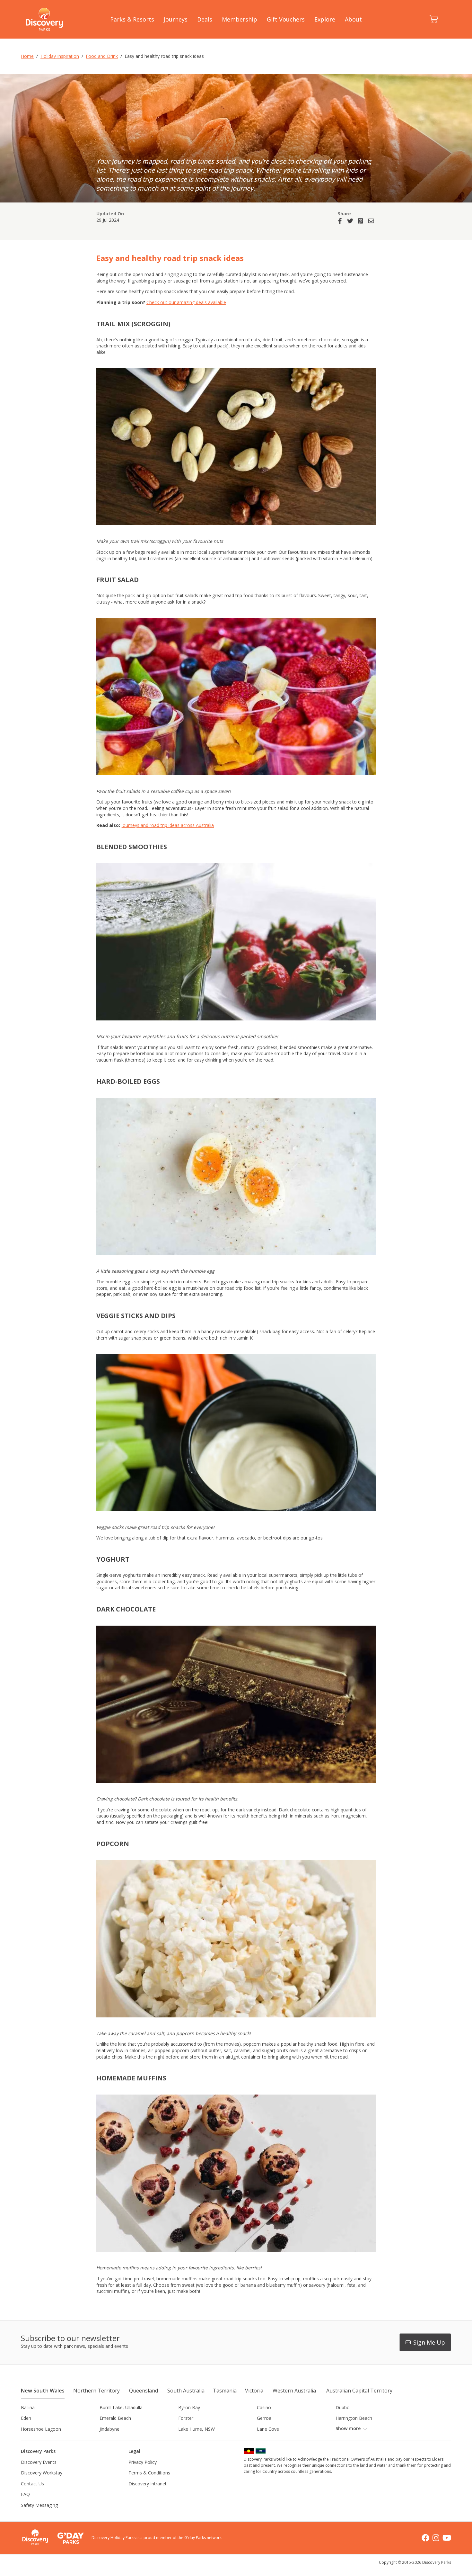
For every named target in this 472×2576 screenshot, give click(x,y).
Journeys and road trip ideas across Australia (168, 825)
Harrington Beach (354, 2418)
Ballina (28, 2407)
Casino (264, 2407)
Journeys (176, 19)
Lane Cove (268, 2429)
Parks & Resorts (132, 19)
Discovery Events (39, 2462)
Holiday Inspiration (60, 56)
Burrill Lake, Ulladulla (121, 2407)
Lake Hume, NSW (197, 2429)
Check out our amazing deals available (186, 302)
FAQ (25, 2494)
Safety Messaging (39, 2505)
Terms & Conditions (149, 2473)
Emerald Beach (115, 2418)
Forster (186, 2418)
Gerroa (264, 2418)
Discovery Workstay (42, 2473)
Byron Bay (189, 2407)
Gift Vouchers (286, 19)
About (353, 19)
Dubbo (343, 2407)
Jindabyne (109, 2429)
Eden (26, 2418)
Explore (325, 19)
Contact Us (32, 2484)
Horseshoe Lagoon (41, 2429)
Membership (240, 19)
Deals (205, 19)
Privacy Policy (143, 2462)
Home (27, 56)
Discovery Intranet (148, 2484)
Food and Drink (102, 56)
